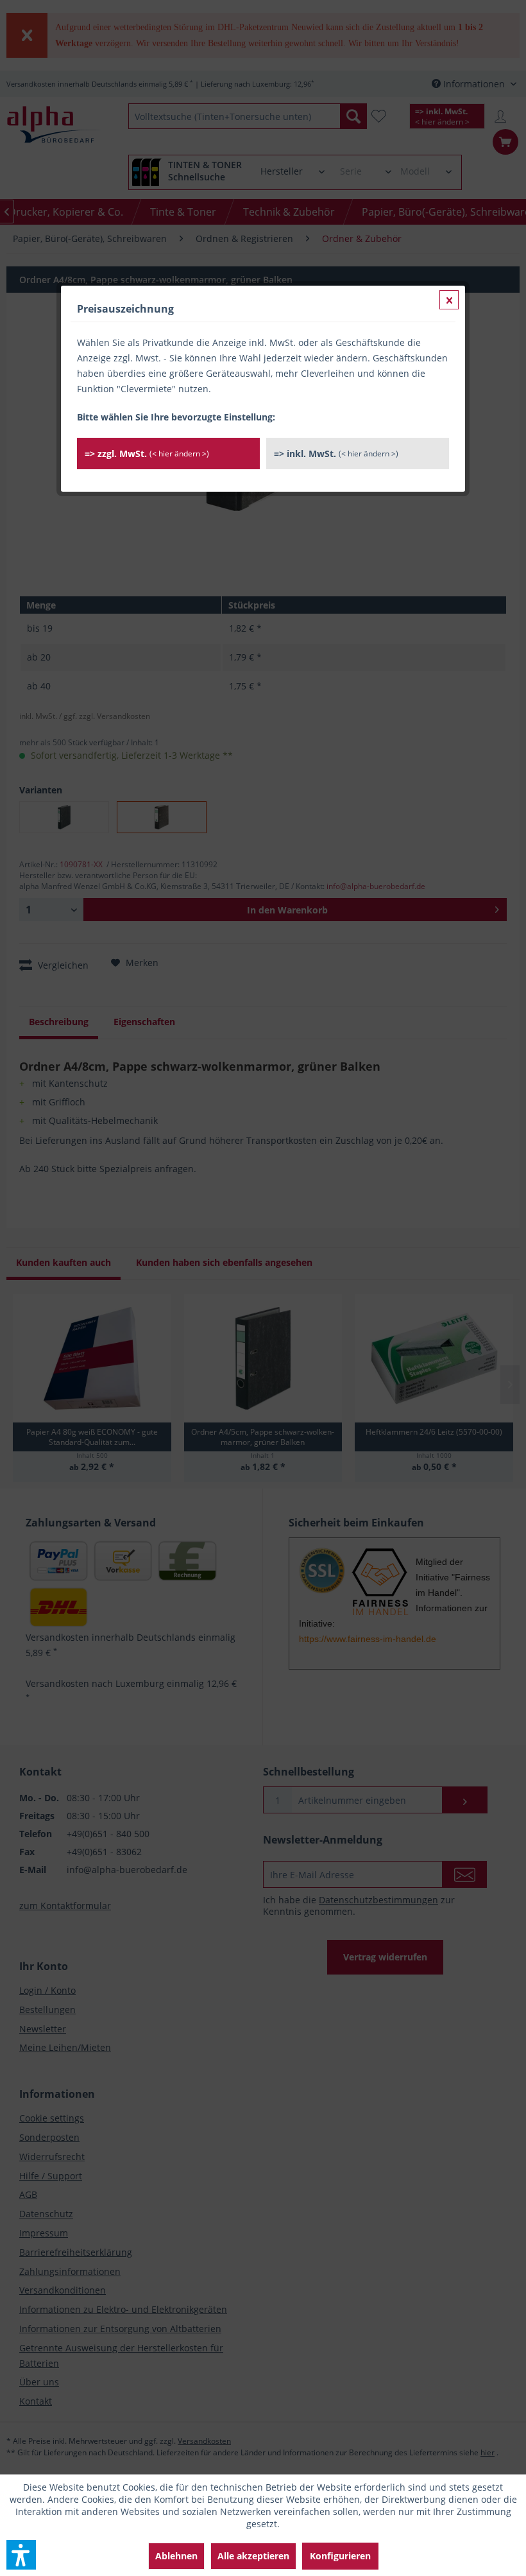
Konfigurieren (340, 2556)
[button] (21, 2555)
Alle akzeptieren (253, 2556)
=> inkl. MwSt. (336, 454)
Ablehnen (176, 2556)
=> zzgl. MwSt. (147, 454)
